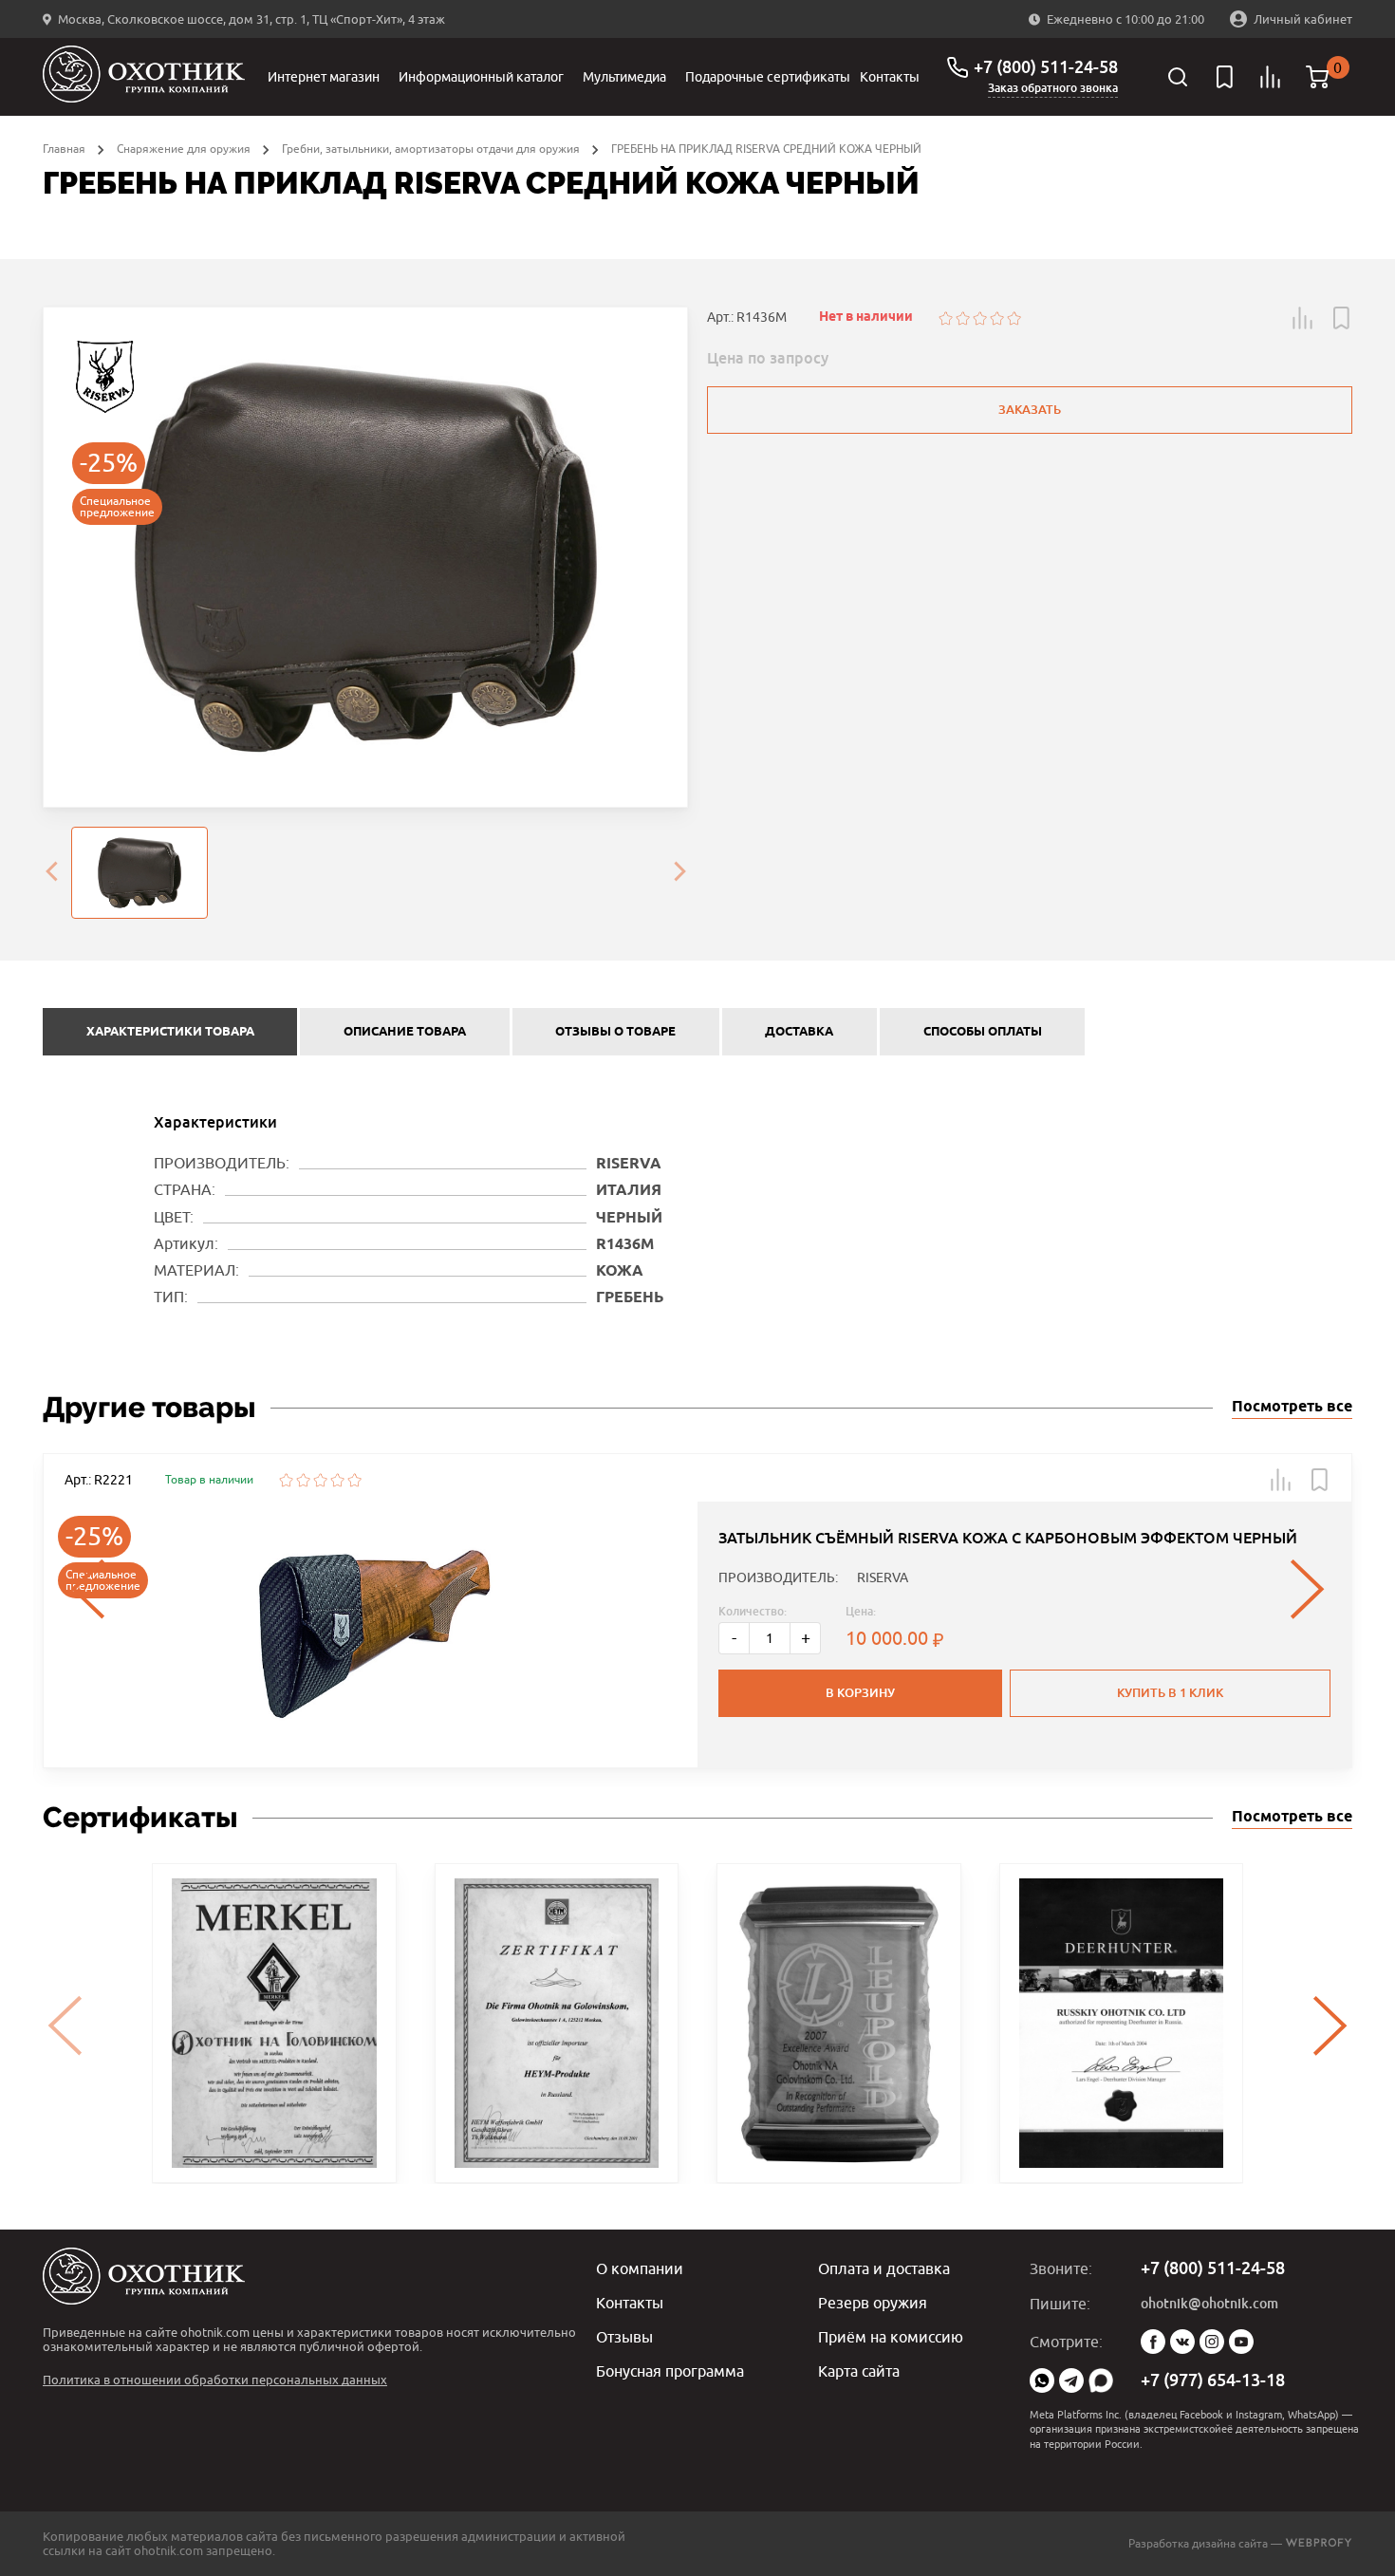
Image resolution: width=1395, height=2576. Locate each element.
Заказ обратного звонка (1053, 88)
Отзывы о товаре (615, 1032)
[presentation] (51, 873)
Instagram (1212, 2342)
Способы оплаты (983, 1032)
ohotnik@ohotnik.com (1209, 2304)
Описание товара (405, 1032)
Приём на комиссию (891, 2337)
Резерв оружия (873, 2303)
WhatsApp (1042, 2380)
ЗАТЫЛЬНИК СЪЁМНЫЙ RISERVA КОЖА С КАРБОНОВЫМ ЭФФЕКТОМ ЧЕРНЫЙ (1008, 1538)
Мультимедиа (624, 77)
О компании (640, 2268)
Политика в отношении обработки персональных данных (215, 2380)
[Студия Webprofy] (1319, 2543)
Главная (64, 149)
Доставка (799, 1032)
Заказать (1030, 410)
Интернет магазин (324, 77)
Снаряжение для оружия (184, 149)
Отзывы (624, 2337)
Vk (1182, 2342)
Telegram (1071, 2380)
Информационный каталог (481, 77)
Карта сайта (859, 2371)
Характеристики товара (170, 1032)
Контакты (890, 77)
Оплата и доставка (884, 2268)
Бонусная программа (670, 2371)
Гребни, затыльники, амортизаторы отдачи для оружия (431, 149)
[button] (1303, 318)
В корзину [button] (860, 1693)
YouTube (1241, 2342)
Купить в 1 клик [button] (1170, 1693)
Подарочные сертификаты (768, 77)
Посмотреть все (1292, 1407)
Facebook (1153, 2342)
